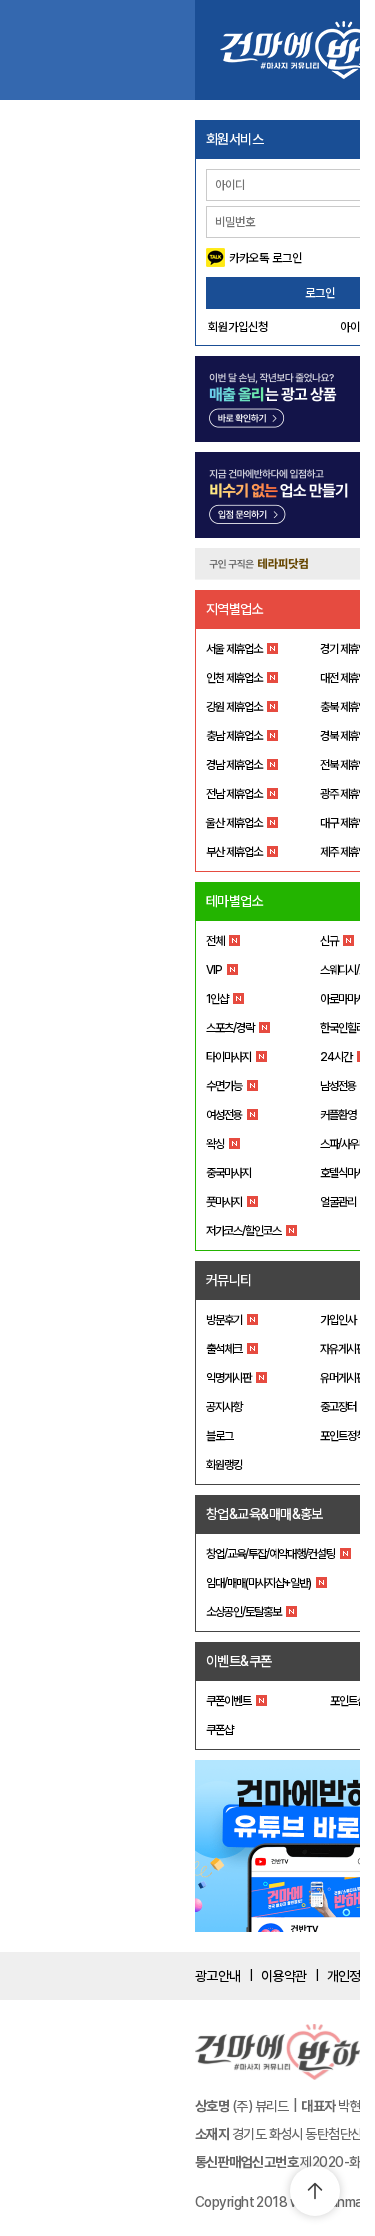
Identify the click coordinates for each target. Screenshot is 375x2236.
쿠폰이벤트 (228, 1701)
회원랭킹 (224, 1465)
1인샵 (217, 999)
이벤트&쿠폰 (239, 1661)
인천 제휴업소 (234, 678)
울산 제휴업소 (234, 823)
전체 (215, 941)
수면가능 (224, 1086)
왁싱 (215, 1144)
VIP (214, 970)
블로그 (219, 1436)
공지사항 (224, 1407)
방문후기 (224, 1320)
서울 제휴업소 (234, 649)
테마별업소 (234, 901)
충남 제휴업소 (234, 736)
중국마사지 (228, 1173)
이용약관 (284, 1976)
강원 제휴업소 (234, 707)
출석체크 (224, 1349)
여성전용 (224, 1115)
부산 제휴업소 (234, 852)
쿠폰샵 (219, 1730)
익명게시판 (228, 1378)
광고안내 (218, 1976)
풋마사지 (224, 1202)
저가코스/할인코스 (243, 1231)
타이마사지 (228, 1057)
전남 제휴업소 (234, 794)
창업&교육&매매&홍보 (264, 1514)
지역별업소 (234, 609)
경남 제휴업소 (234, 765)
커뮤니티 (229, 1280)
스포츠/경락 (230, 1028)
